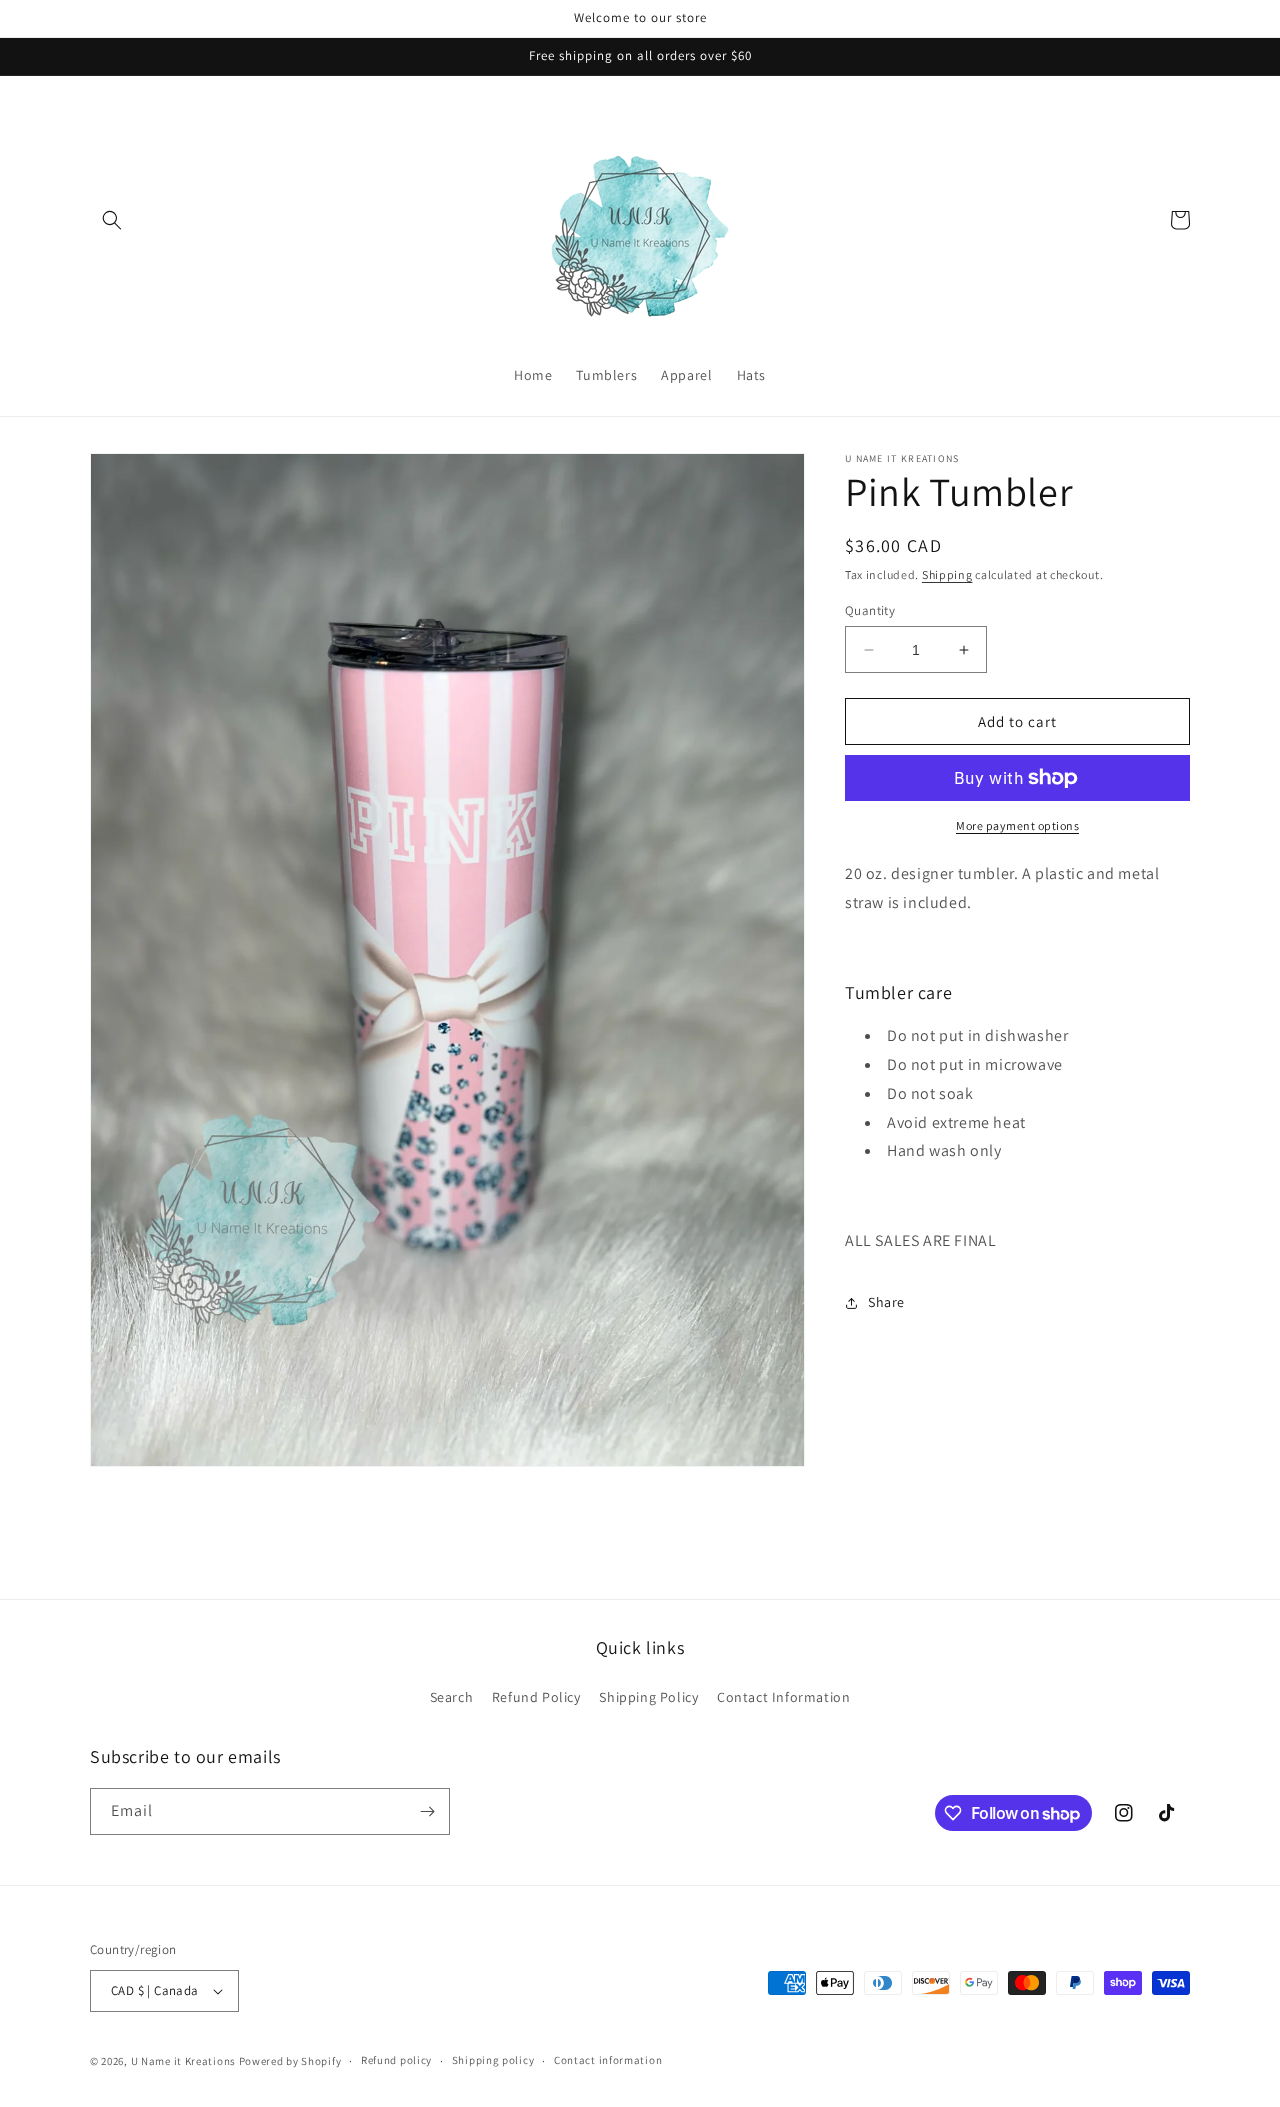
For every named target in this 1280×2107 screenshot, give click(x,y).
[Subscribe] (427, 1811)
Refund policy (396, 2060)
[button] (112, 220)
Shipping (947, 574)
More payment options (1017, 825)
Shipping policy (493, 2060)
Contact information (608, 2060)
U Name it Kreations (183, 2061)
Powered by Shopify (290, 2061)
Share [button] (886, 1302)
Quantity (870, 610)
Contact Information (783, 1697)
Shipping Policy (648, 1697)
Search (452, 1697)
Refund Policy (536, 1697)
